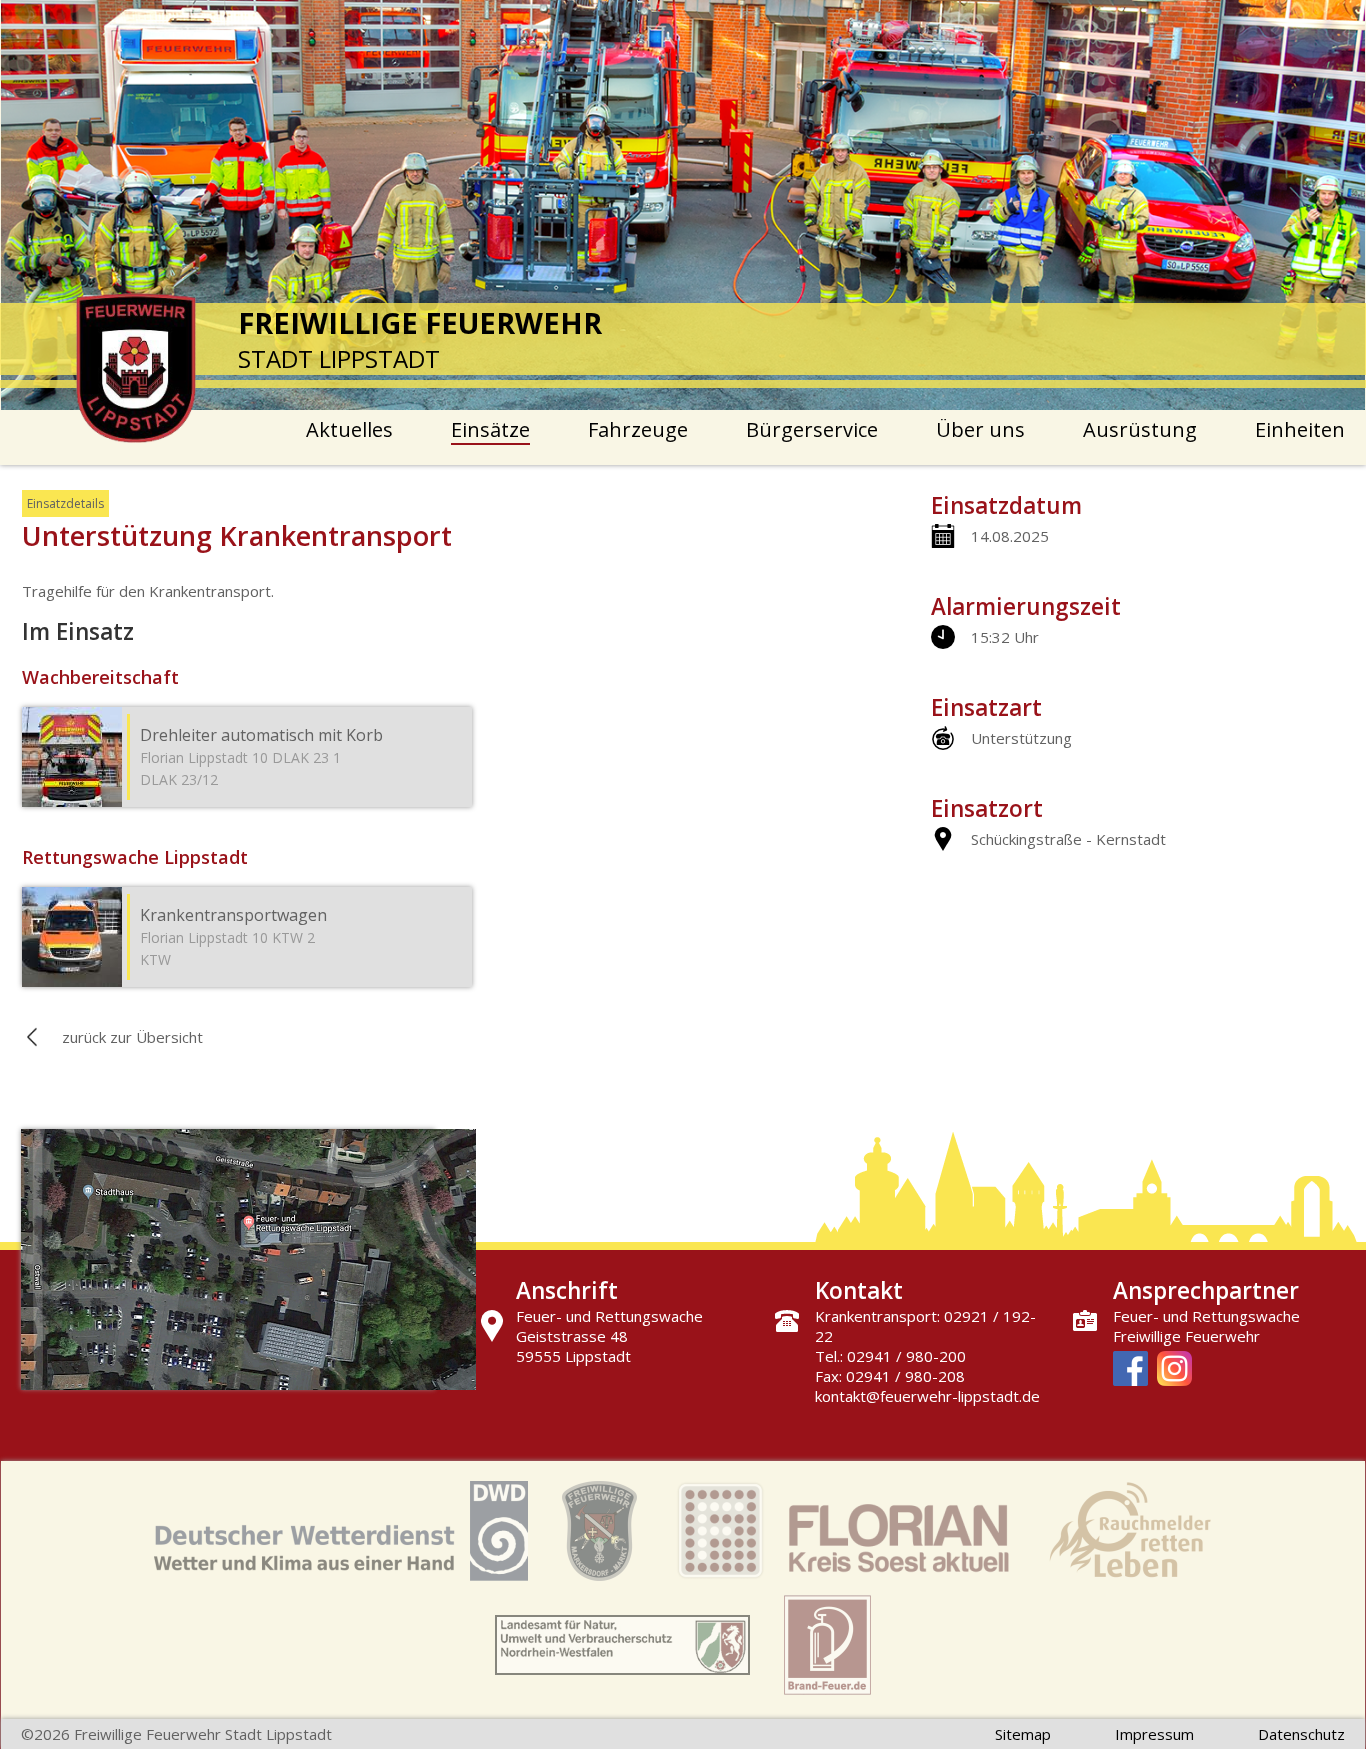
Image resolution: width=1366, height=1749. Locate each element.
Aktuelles (349, 429)
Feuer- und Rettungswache (1206, 1316)
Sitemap (1023, 1734)
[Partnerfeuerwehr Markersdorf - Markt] (599, 1533)
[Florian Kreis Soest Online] (843, 1533)
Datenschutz (1301, 1734)
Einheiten (1300, 429)
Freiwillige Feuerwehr (1186, 1336)
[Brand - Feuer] (827, 1647)
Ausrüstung (1140, 429)
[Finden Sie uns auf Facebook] (1130, 1370)
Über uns (980, 429)
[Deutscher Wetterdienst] (341, 1533)
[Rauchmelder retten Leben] (1130, 1533)
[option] (683, 205)
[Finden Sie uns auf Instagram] (1174, 1370)
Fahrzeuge (638, 429)
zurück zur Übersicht (132, 1037)
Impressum (1154, 1734)
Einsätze (490, 429)
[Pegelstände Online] (622, 1647)
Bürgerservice (812, 429)
